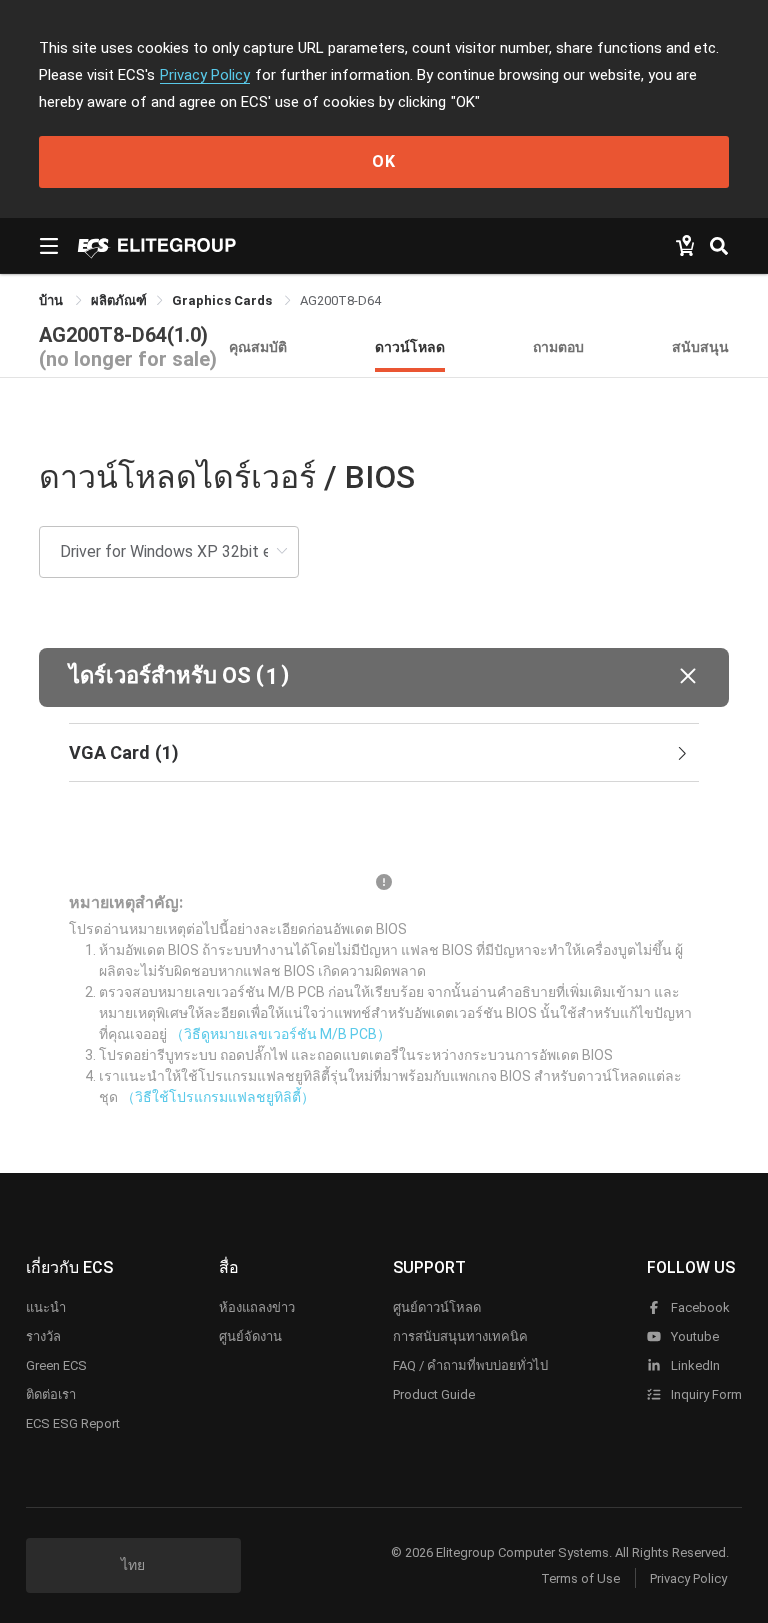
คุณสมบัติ (258, 346)
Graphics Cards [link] (223, 300)
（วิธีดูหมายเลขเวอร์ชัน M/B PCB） (280, 1034)
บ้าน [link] (52, 300)
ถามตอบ (558, 346)
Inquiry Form (705, 1394)
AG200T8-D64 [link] (340, 300)
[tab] (384, 753)
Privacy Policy (205, 75)
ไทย (133, 1565)
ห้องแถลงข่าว (257, 1307)
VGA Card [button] (124, 752)
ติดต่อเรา (51, 1394)
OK (384, 161)
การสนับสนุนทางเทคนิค (460, 1336)
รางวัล (43, 1336)
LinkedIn (694, 1365)
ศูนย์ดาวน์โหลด (437, 1307)
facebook (699, 1307)
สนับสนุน (700, 346)
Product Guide (434, 1394)
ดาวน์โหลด (410, 346)
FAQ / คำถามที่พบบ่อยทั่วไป (470, 1365)
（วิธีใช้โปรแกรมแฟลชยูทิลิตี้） (218, 1097)
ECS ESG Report (73, 1423)
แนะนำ (46, 1307)
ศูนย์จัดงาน (250, 1336)
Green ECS (56, 1365)
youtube (693, 1336)
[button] (384, 677)
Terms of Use (580, 1578)
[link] (119, 300)
